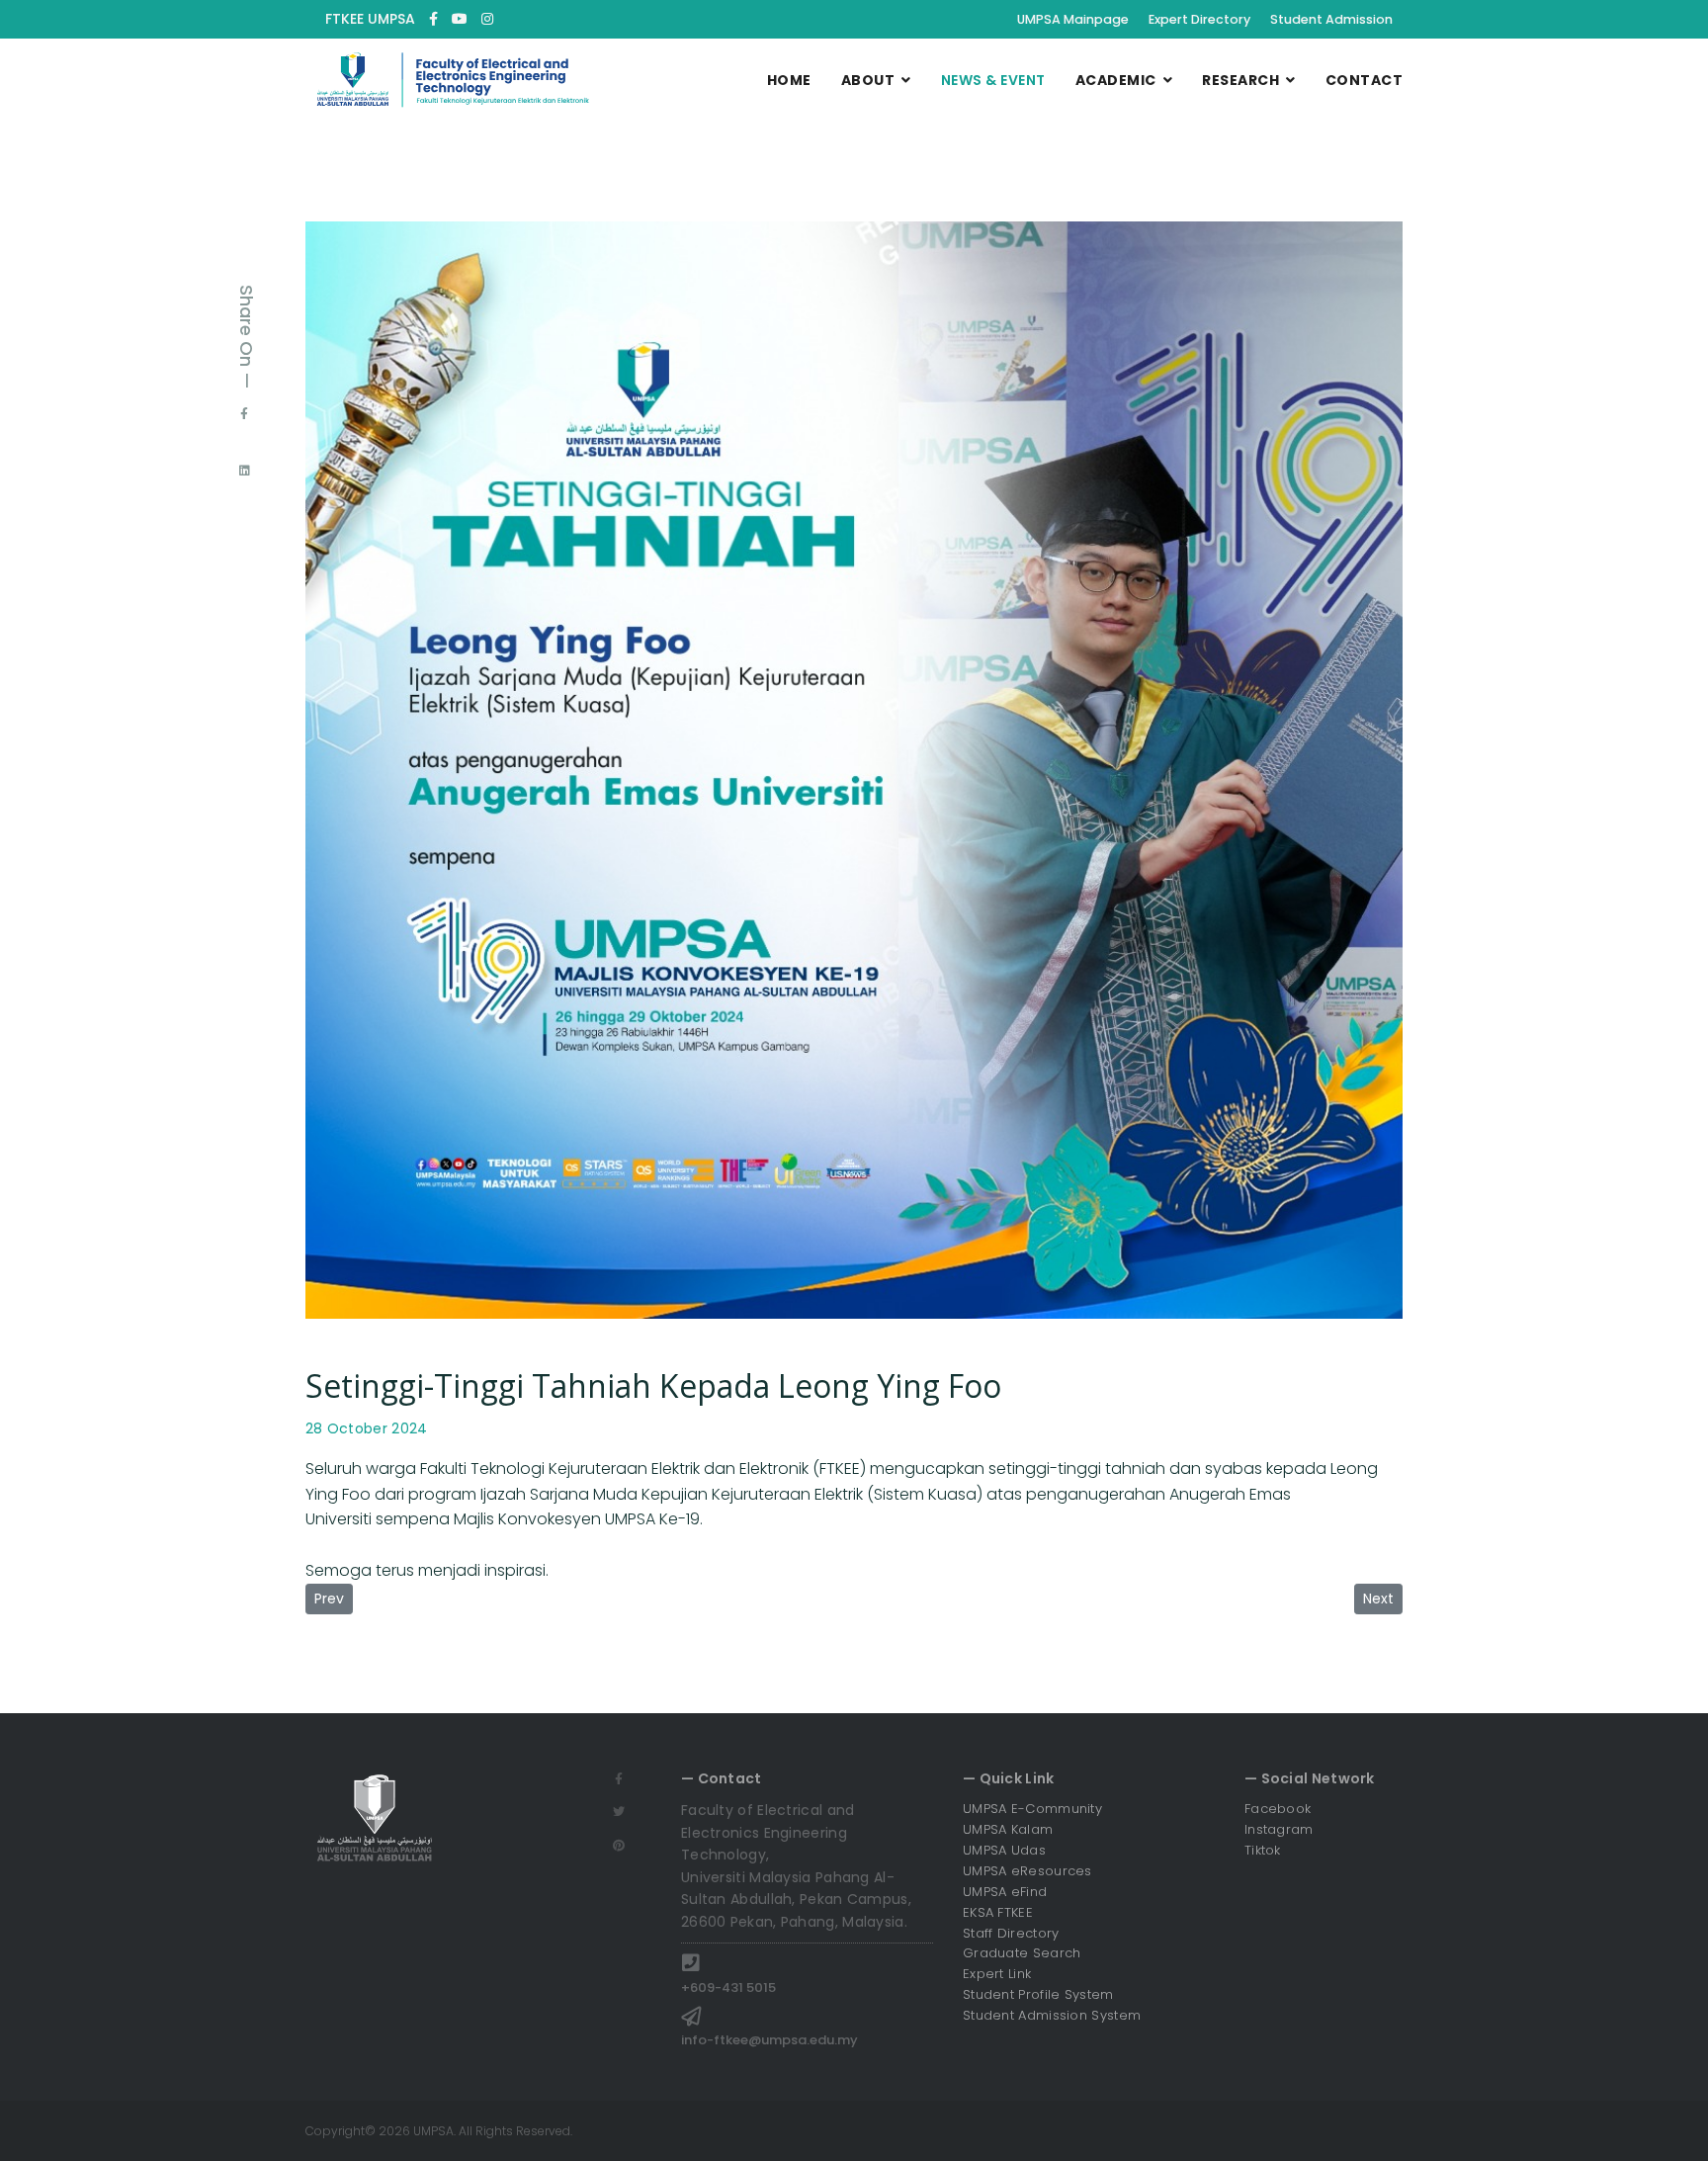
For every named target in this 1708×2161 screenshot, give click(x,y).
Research (1240, 80)
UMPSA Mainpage (1073, 19)
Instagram (1279, 1829)
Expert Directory (1199, 19)
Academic (1116, 80)
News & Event (993, 80)
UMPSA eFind (1005, 1892)
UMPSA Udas (1004, 1850)
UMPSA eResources (1027, 1871)
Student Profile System (1038, 1994)
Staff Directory (1011, 1933)
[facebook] (433, 19)
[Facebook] (244, 413)
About (868, 80)
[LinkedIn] (245, 471)
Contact (1365, 80)
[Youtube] (460, 19)
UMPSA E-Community (1032, 1809)
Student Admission (1331, 19)
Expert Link (997, 1974)
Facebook (1278, 1809)
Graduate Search (1022, 1953)
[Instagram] (487, 19)
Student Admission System (1052, 2015)
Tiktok (1263, 1850)
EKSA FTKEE (998, 1912)
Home (789, 80)
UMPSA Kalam (1008, 1829)
